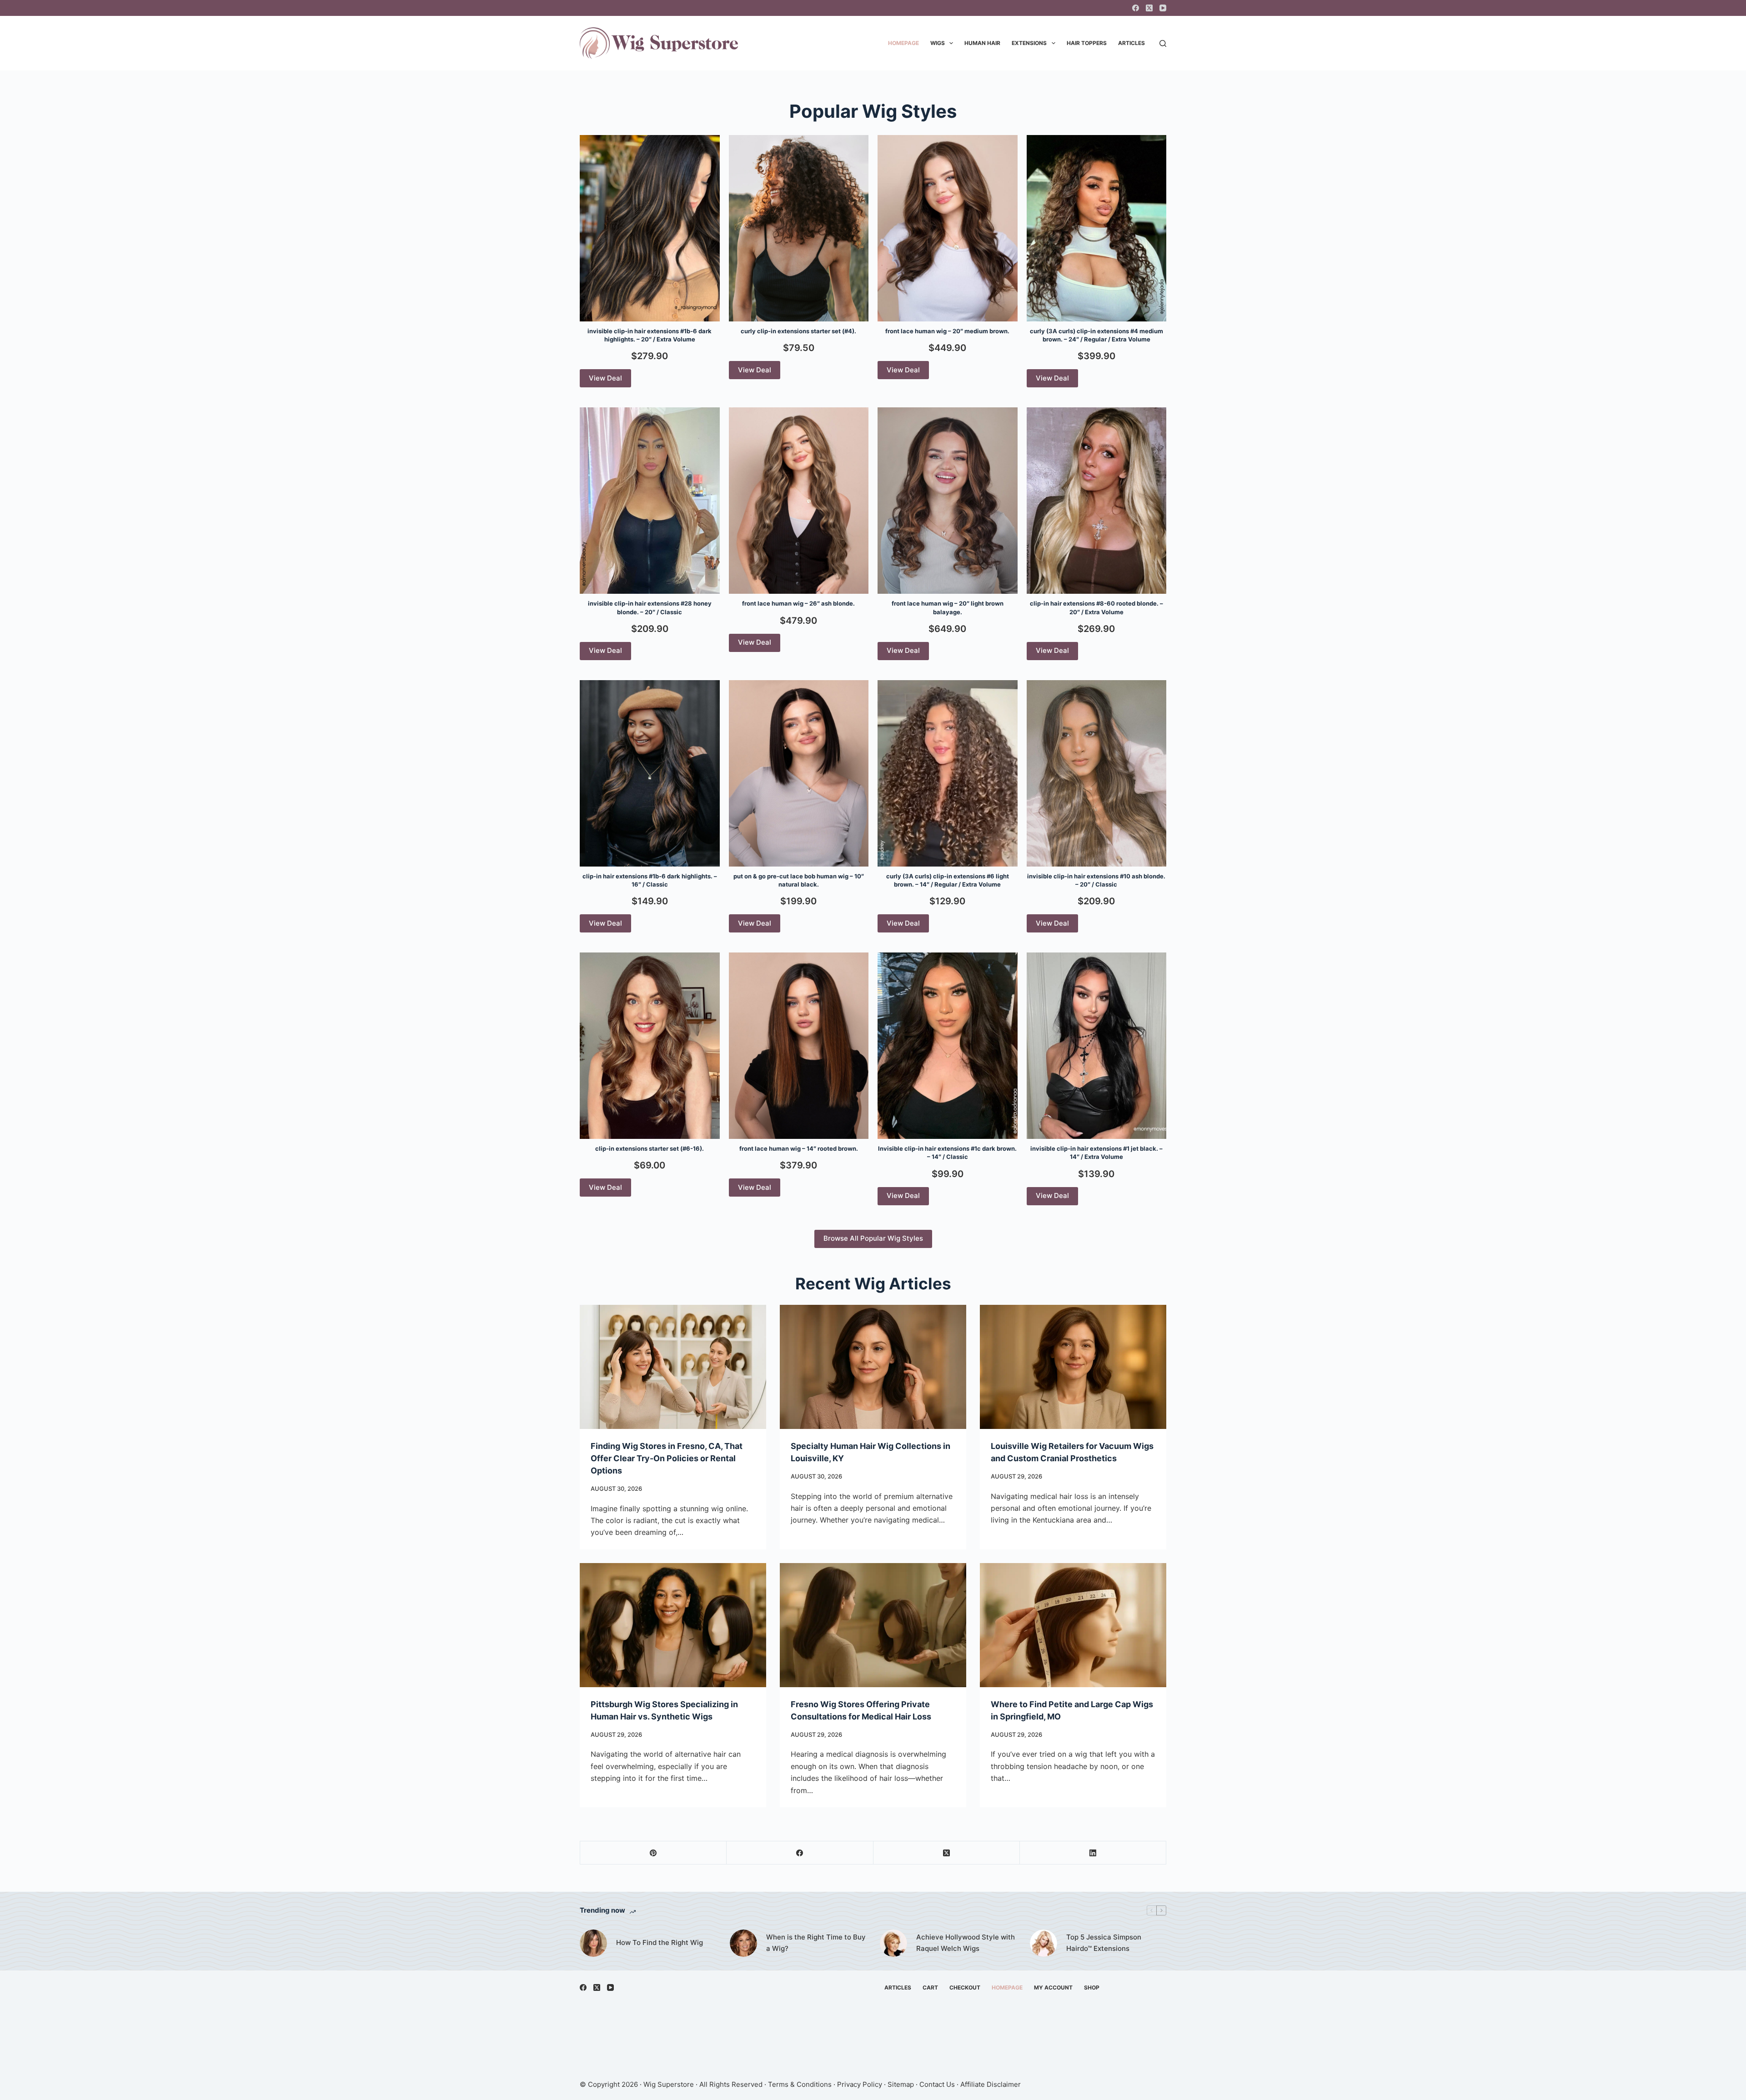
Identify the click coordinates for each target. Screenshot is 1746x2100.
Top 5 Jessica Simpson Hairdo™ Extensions (1104, 1943)
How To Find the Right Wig (660, 1942)
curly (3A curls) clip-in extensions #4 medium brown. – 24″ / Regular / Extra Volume (1096, 335)
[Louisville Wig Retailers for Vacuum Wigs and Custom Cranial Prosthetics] (1073, 1367)
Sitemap (901, 2084)
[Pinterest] (653, 1853)
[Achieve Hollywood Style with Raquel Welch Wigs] (893, 1943)
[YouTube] (1163, 8)
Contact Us (937, 2084)
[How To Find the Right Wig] (593, 1943)
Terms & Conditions (800, 2084)
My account (1053, 1987)
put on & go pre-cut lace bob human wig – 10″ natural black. (799, 880)
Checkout (965, 1987)
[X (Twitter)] (1149, 8)
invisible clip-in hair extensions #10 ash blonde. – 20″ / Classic (1096, 880)
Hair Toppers (1087, 43)
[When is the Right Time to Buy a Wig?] (743, 1943)
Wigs (938, 43)
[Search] (1163, 43)
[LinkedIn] (1093, 1853)
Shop (1092, 1987)
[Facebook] (1136, 8)
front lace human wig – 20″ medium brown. (947, 331)
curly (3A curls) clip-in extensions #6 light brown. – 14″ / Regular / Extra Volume (948, 880)
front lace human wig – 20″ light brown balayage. (948, 607)
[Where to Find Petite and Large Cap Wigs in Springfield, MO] (1073, 1625)
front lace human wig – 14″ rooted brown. (799, 1148)
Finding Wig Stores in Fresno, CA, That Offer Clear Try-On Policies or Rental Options (667, 1458)
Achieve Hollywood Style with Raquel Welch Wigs (966, 1943)
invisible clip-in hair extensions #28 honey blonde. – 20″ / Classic (650, 607)
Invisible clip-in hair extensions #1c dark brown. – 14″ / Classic (947, 1153)
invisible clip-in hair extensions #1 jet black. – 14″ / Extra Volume (1096, 1153)
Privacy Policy (860, 2084)
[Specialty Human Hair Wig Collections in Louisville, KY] (873, 1367)
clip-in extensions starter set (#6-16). (650, 1148)
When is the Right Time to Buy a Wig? (816, 1943)
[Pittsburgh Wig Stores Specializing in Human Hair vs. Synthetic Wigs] (673, 1625)
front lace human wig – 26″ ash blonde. (798, 603)
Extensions (1029, 43)
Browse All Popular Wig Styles (873, 1238)
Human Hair (982, 43)
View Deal (605, 378)
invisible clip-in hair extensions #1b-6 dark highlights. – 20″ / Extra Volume (650, 335)
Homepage (903, 43)
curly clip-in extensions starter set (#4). (798, 331)
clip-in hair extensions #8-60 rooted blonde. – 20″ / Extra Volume (1096, 607)
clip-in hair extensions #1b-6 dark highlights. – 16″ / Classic (650, 880)
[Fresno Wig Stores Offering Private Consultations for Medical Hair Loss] (873, 1625)
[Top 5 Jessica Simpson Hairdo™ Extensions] (1044, 1943)
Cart (930, 1987)
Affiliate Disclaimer (991, 2084)
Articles (1131, 43)
